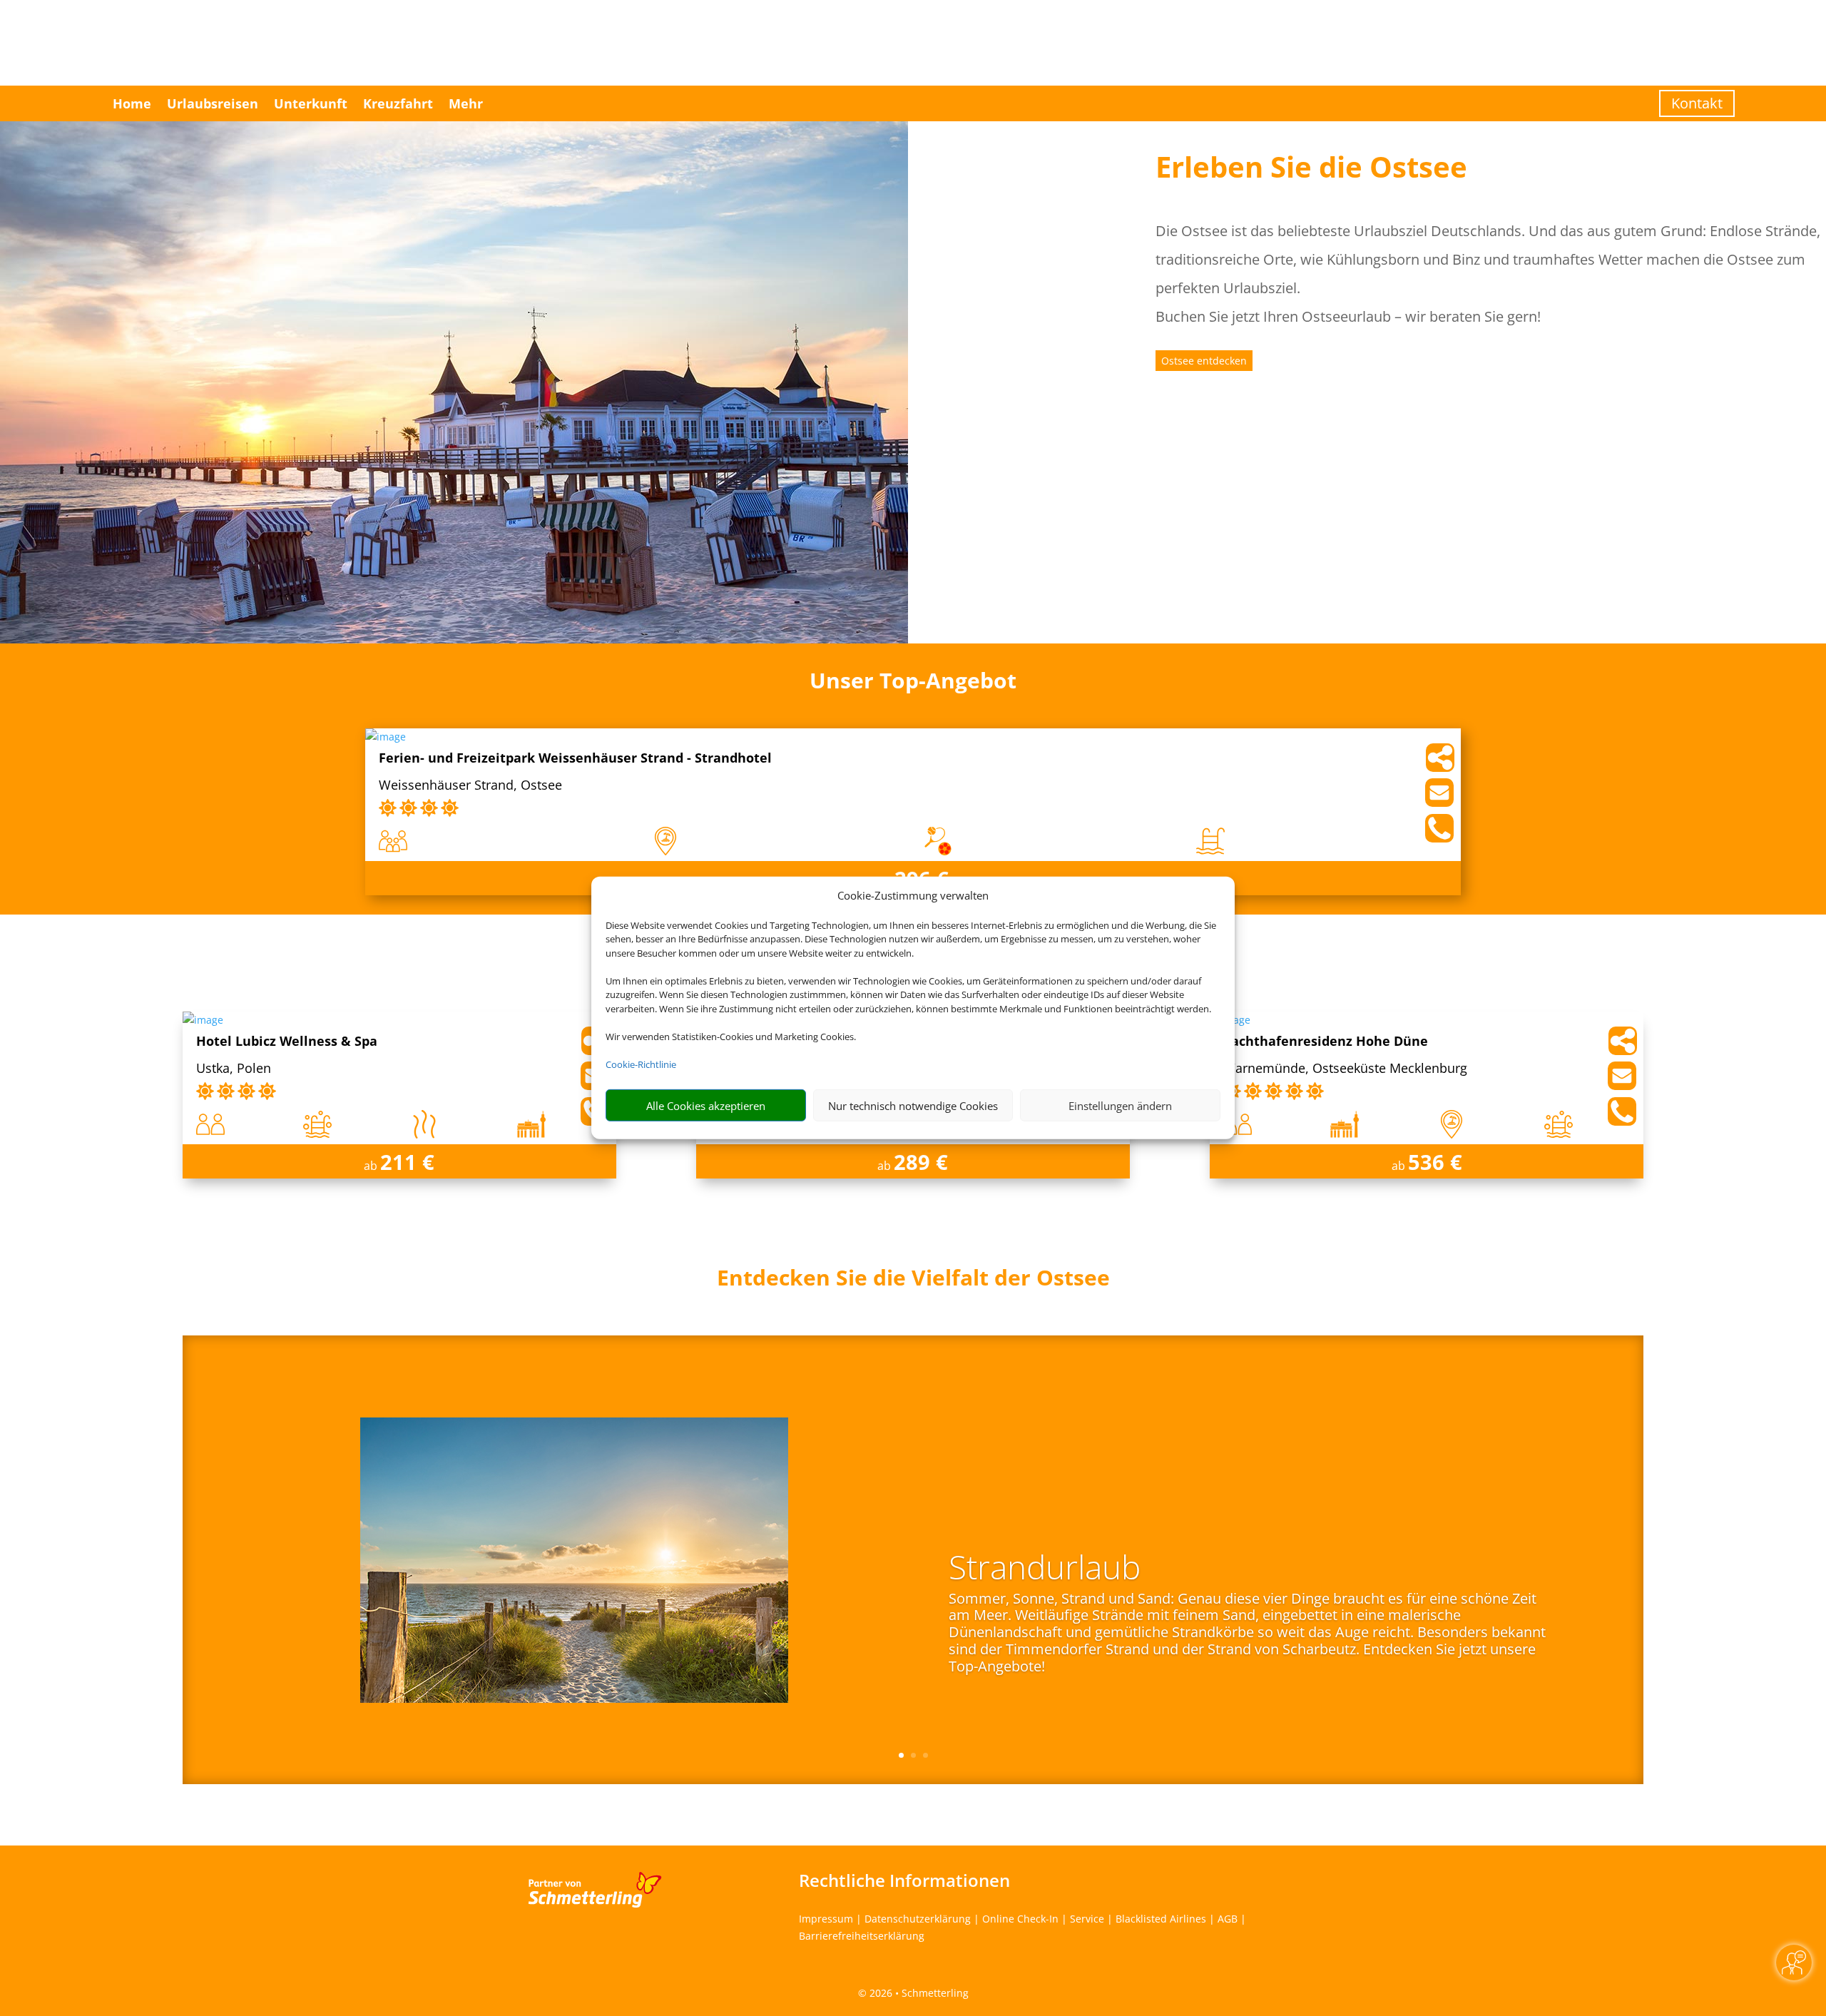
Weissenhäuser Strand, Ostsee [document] (470, 786)
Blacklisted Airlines (1161, 1919)
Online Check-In (1020, 1919)
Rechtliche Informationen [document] (904, 1880)
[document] (913, 1281)
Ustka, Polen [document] (234, 1069)
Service (1087, 1919)
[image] (386, 737)
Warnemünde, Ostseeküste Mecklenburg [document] (1345, 1069)
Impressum (826, 1919)
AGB (1228, 1919)
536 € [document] (1435, 1162)
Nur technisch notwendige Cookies (913, 1106)
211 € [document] (407, 1162)
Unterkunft (311, 103)
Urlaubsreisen (213, 103)
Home (132, 103)
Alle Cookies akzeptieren (706, 1106)
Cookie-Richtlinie (641, 1064)
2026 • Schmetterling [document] (918, 1993)
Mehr (466, 103)
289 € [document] (921, 1162)
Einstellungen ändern (1120, 1106)
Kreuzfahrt (398, 103)
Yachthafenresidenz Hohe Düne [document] (1326, 1042)
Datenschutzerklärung (918, 1919)
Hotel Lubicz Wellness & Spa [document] (287, 1042)
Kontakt (1697, 103)
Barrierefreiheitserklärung (862, 1936)
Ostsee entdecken (1204, 361)
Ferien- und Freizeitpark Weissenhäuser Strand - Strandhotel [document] (575, 759)
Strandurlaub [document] (1045, 1569)
